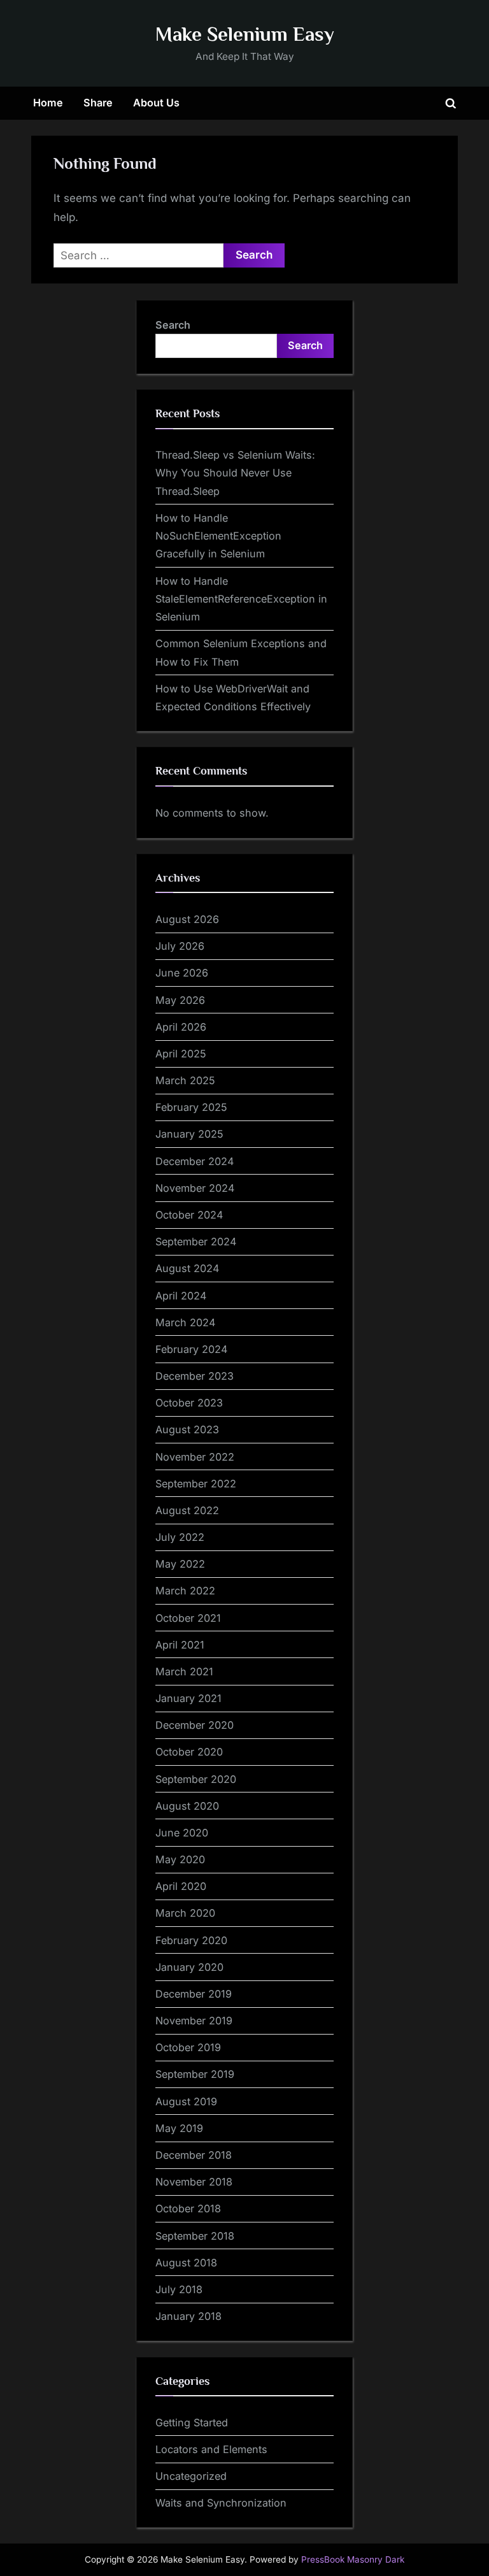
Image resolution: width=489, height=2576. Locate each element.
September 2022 (196, 1484)
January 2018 (188, 2316)
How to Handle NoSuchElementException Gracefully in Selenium (218, 536)
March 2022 (185, 1591)
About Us (156, 103)
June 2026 (182, 973)
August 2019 (186, 2101)
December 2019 (194, 1994)
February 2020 (191, 1940)
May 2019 (179, 2128)
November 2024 (195, 1188)
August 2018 (186, 2263)
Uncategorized (191, 2476)
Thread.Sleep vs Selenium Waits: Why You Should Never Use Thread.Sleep (235, 473)
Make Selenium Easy (245, 34)
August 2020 (187, 1806)
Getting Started (192, 2422)
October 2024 (189, 1215)
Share (98, 103)
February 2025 (191, 1107)
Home (48, 103)
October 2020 (189, 1752)
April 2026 (181, 1027)
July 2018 (179, 2289)
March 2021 (184, 1671)
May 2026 (180, 1000)
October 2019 (188, 2047)
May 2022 (180, 1564)
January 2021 (188, 1698)
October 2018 (188, 2208)
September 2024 (196, 1241)
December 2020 (195, 1725)
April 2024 (181, 1296)
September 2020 (196, 1779)
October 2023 (189, 1403)
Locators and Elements (211, 2449)
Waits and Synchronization (221, 2503)
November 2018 (194, 2182)
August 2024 (187, 1268)
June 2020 (182, 1833)
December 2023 (195, 1376)
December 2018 (194, 2155)
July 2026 (180, 946)
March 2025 (185, 1080)
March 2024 (185, 1322)
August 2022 (187, 1510)
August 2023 (187, 1429)
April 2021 (180, 1645)
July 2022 (180, 1537)
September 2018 (195, 2236)
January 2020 (189, 1967)
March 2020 (185, 1913)
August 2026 (187, 919)
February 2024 (191, 1349)
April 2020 (181, 1886)
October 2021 (188, 1618)
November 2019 (194, 2021)
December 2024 (195, 1161)
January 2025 (189, 1134)
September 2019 (195, 2074)
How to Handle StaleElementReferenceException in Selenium (241, 599)
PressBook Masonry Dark (353, 2559)
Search (173, 325)
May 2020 (180, 1859)
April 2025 (181, 1054)
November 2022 (195, 1457)
